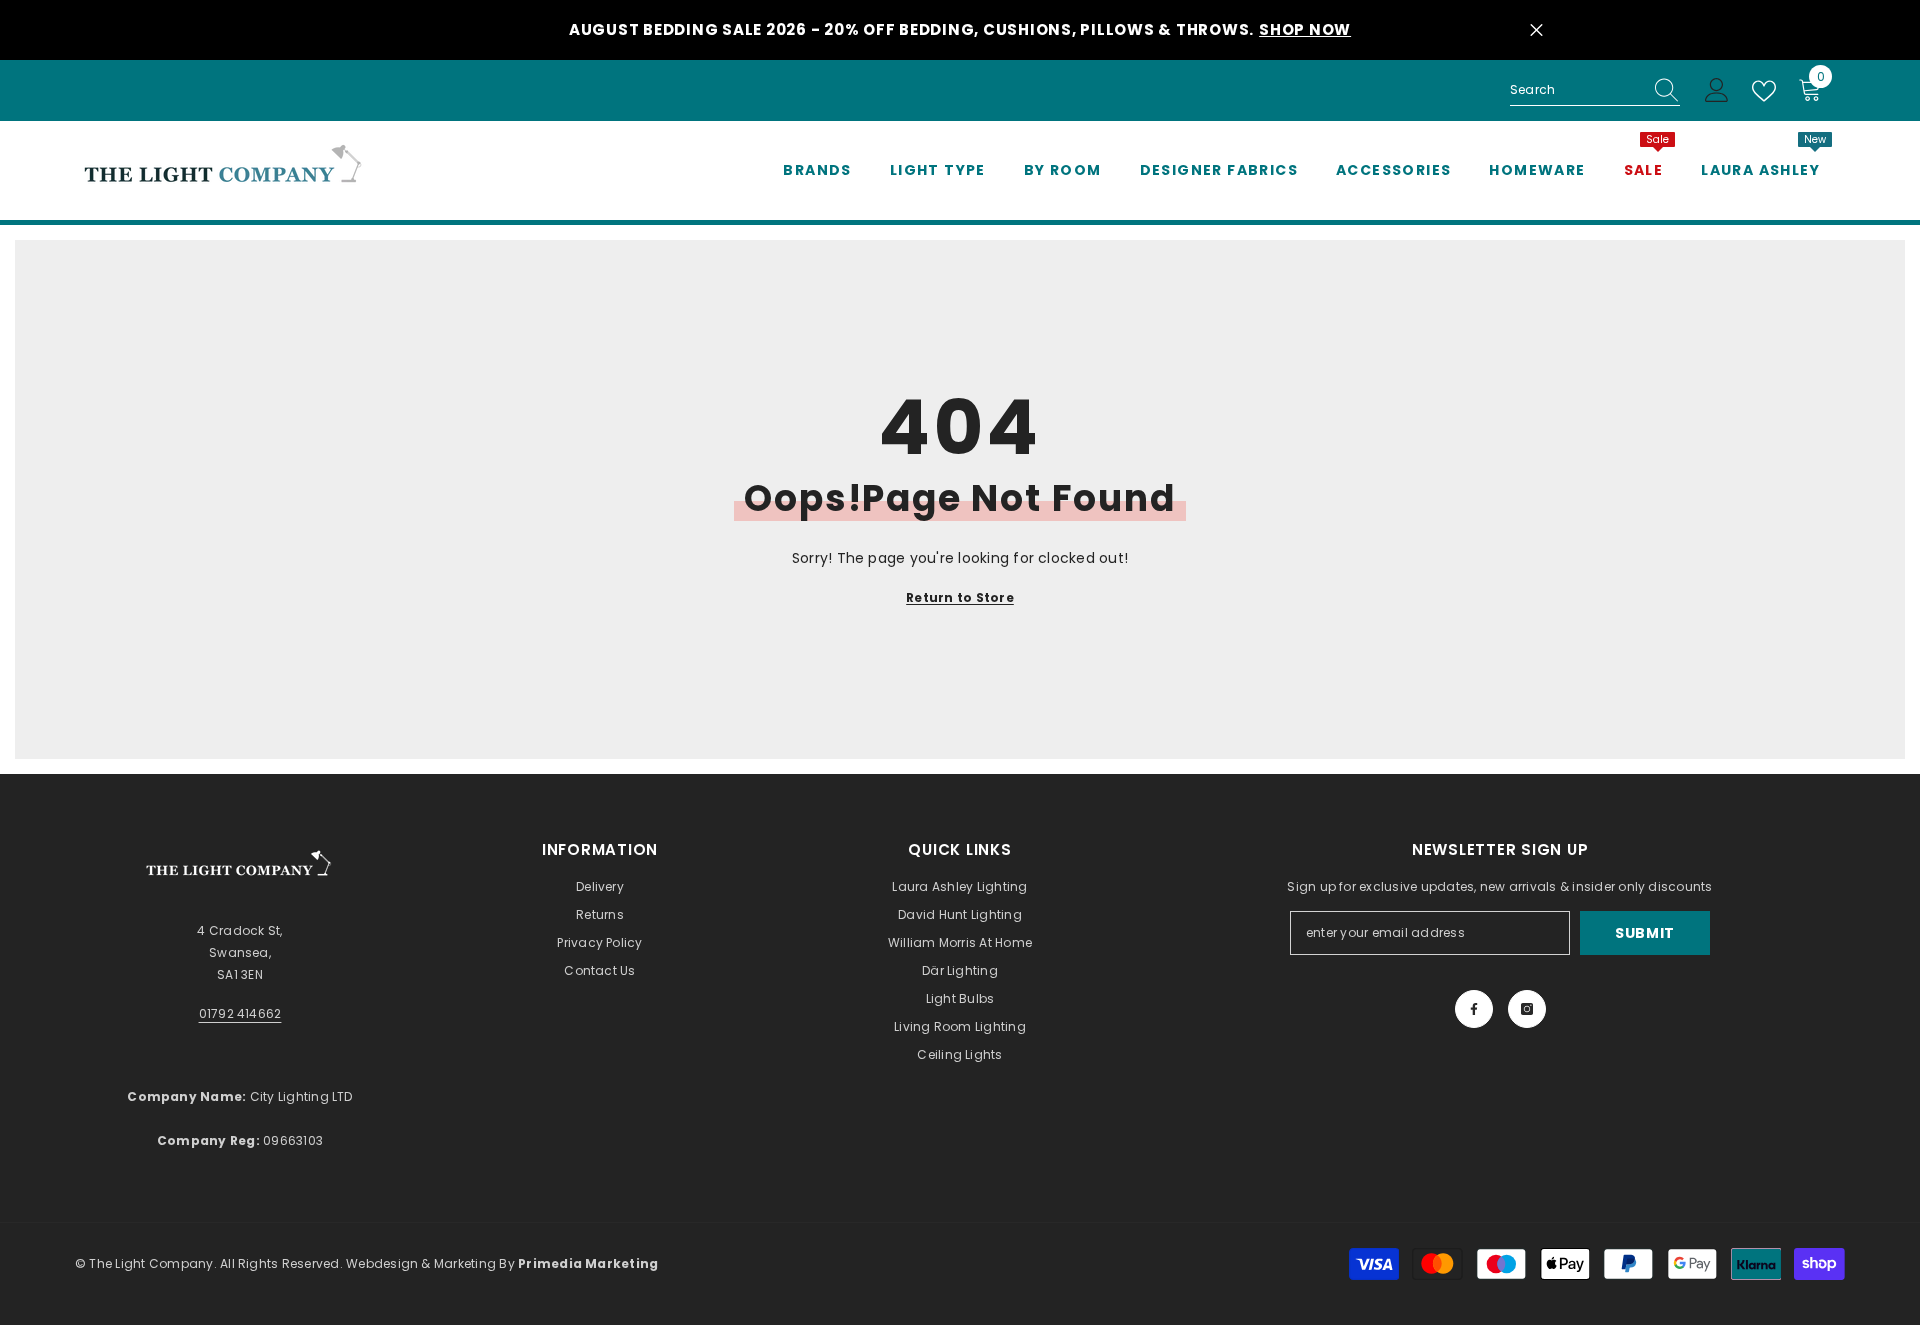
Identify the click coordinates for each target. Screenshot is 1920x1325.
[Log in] (1717, 91)
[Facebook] (1474, 1009)
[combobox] (1576, 90)
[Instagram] (1527, 1009)
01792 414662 (240, 1013)
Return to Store (960, 597)
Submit (1645, 933)
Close (1536, 30)
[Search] (1595, 90)
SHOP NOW (1305, 29)
